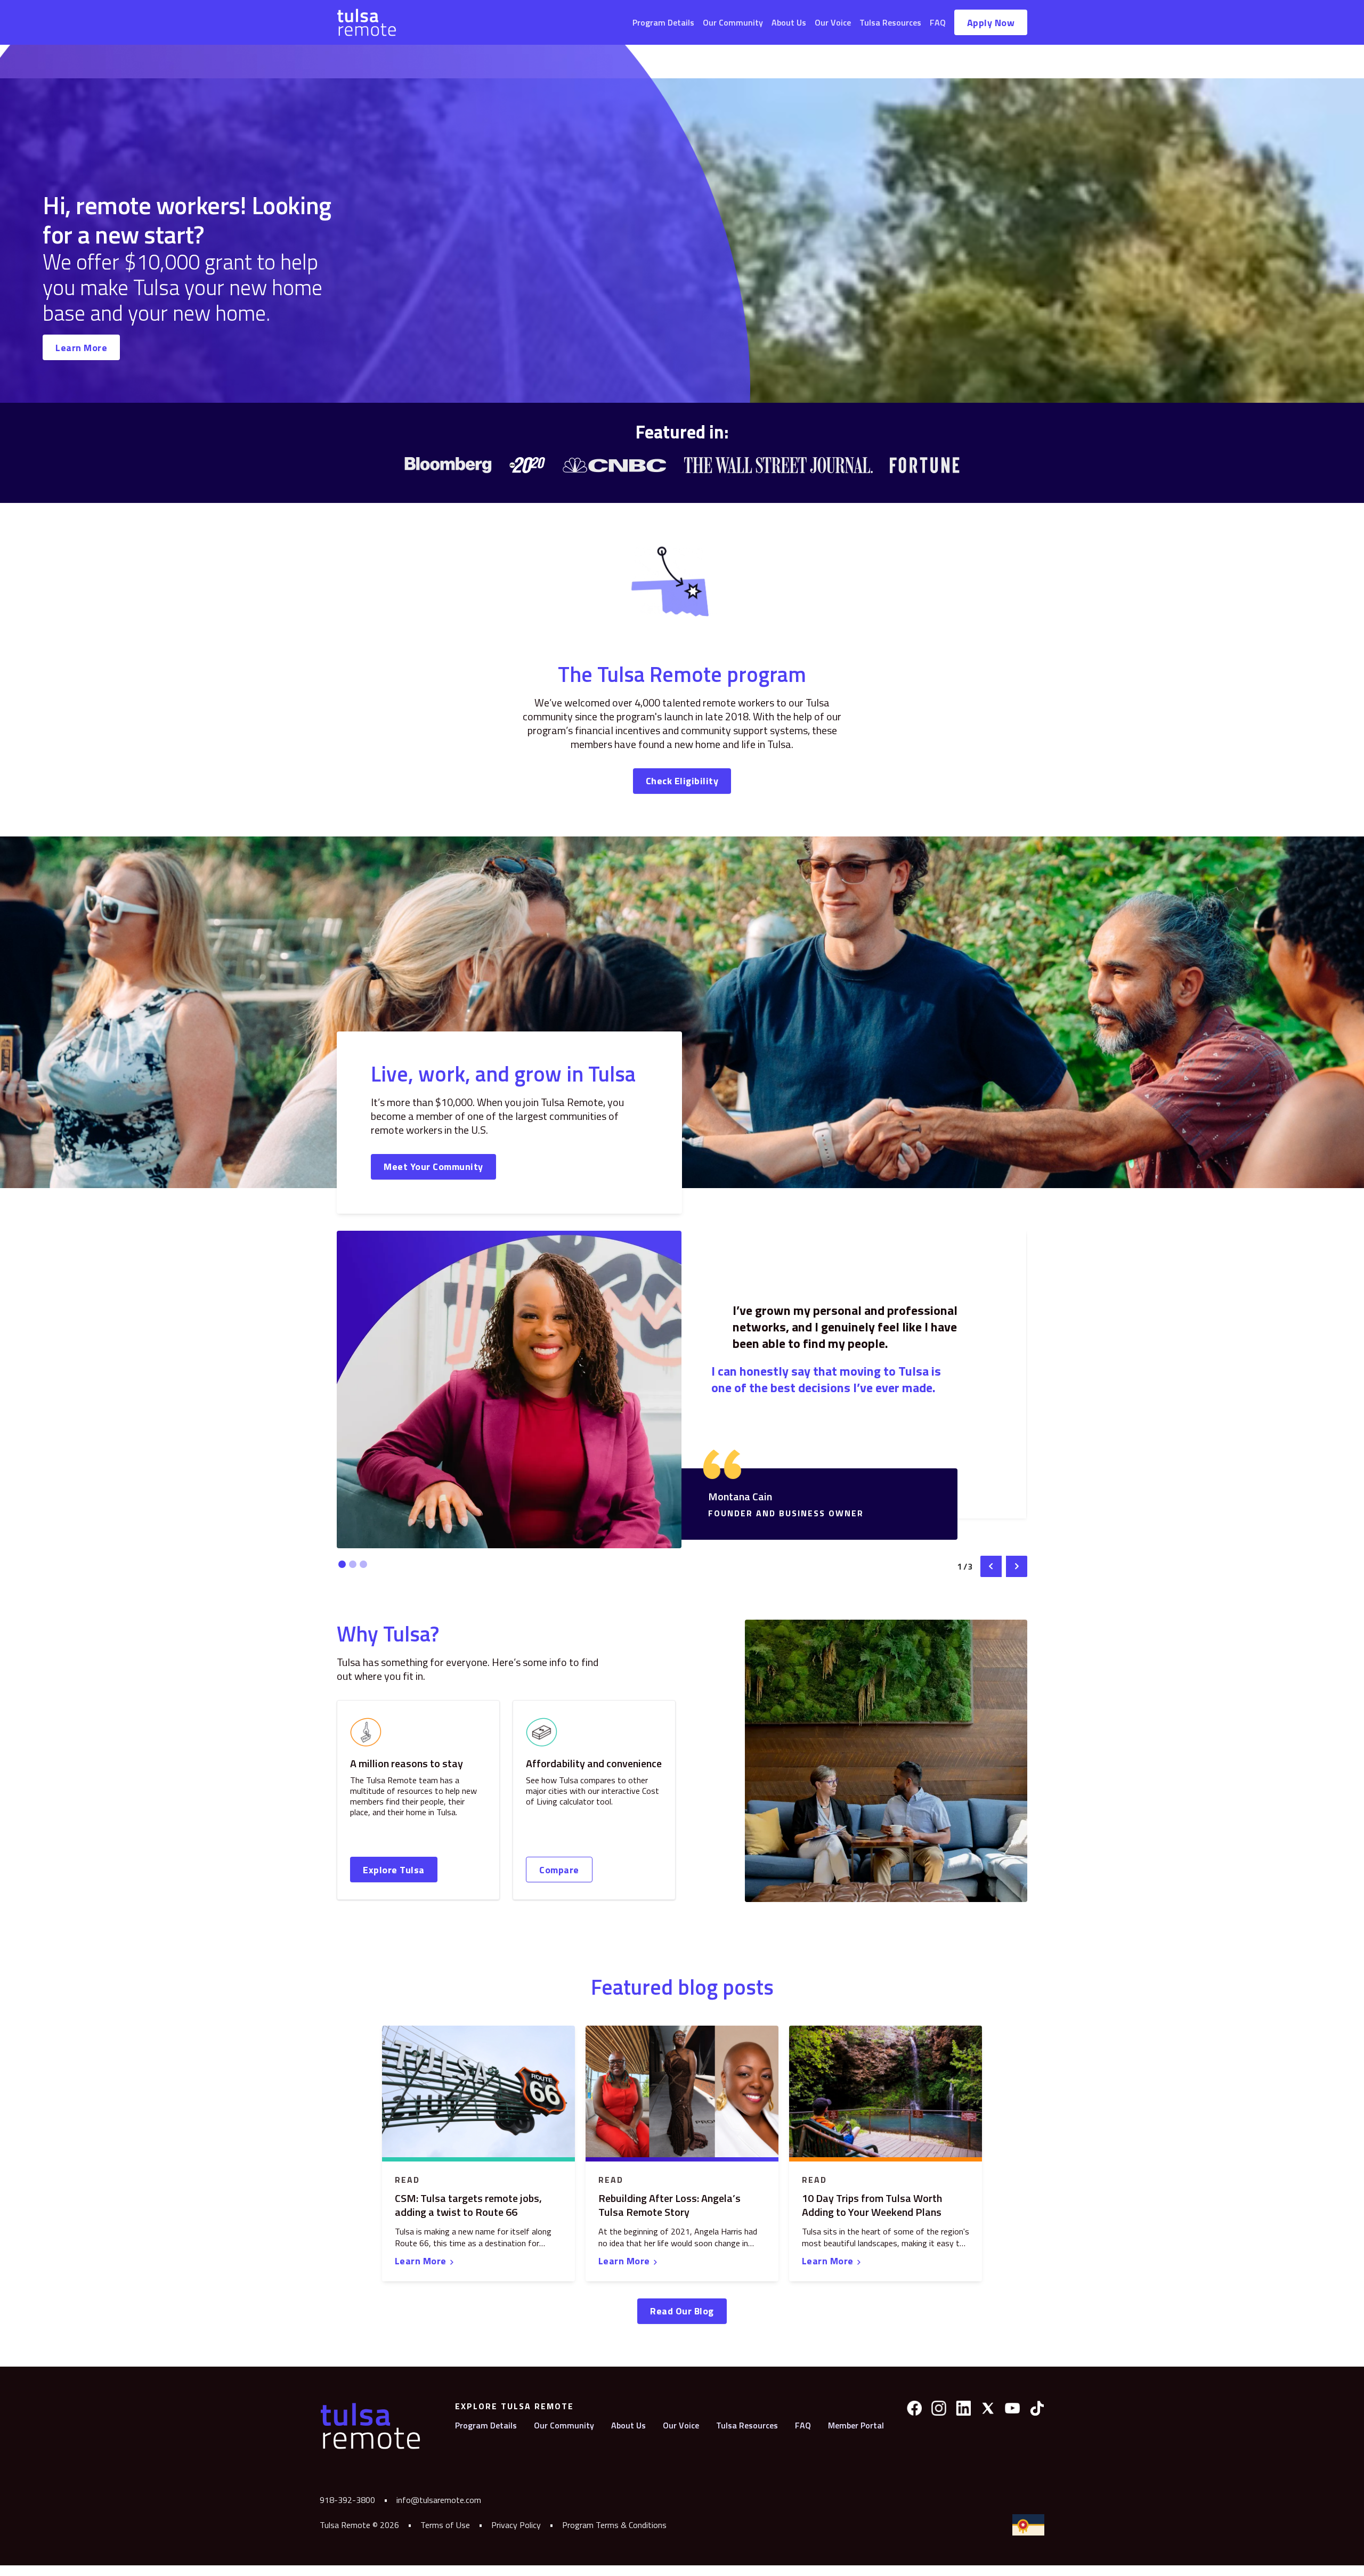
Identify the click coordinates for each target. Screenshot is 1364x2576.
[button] (991, 1566)
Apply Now (991, 23)
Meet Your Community (433, 1167)
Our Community (733, 22)
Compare (559, 1870)
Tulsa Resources (890, 22)
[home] (367, 22)
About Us (789, 22)
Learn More (81, 348)
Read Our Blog (682, 2311)
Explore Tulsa (394, 1870)
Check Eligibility (682, 781)
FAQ (938, 22)
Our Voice (833, 22)
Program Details (663, 22)
